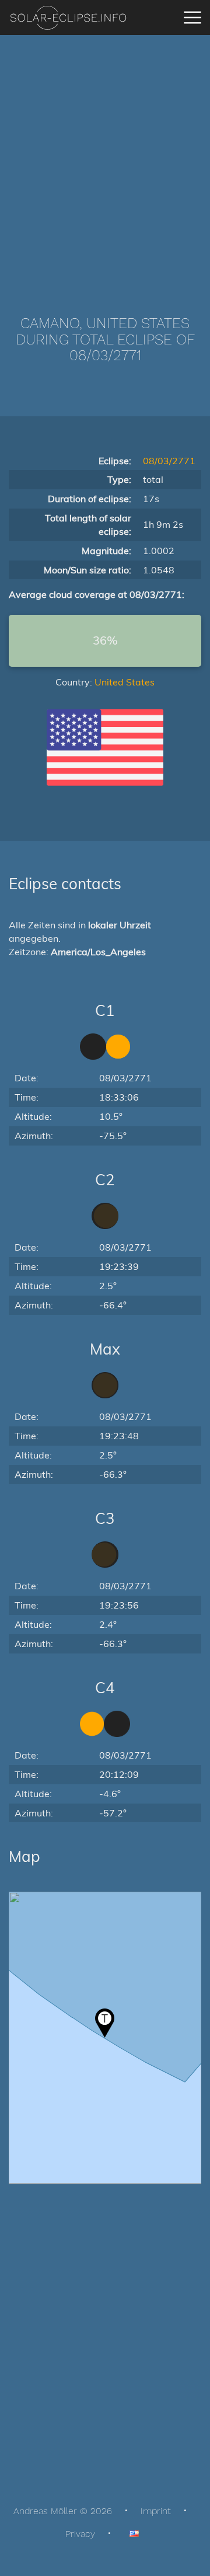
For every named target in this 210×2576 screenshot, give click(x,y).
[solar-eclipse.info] (68, 18)
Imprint (156, 2511)
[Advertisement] (105, 158)
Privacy (80, 2534)
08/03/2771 (169, 461)
